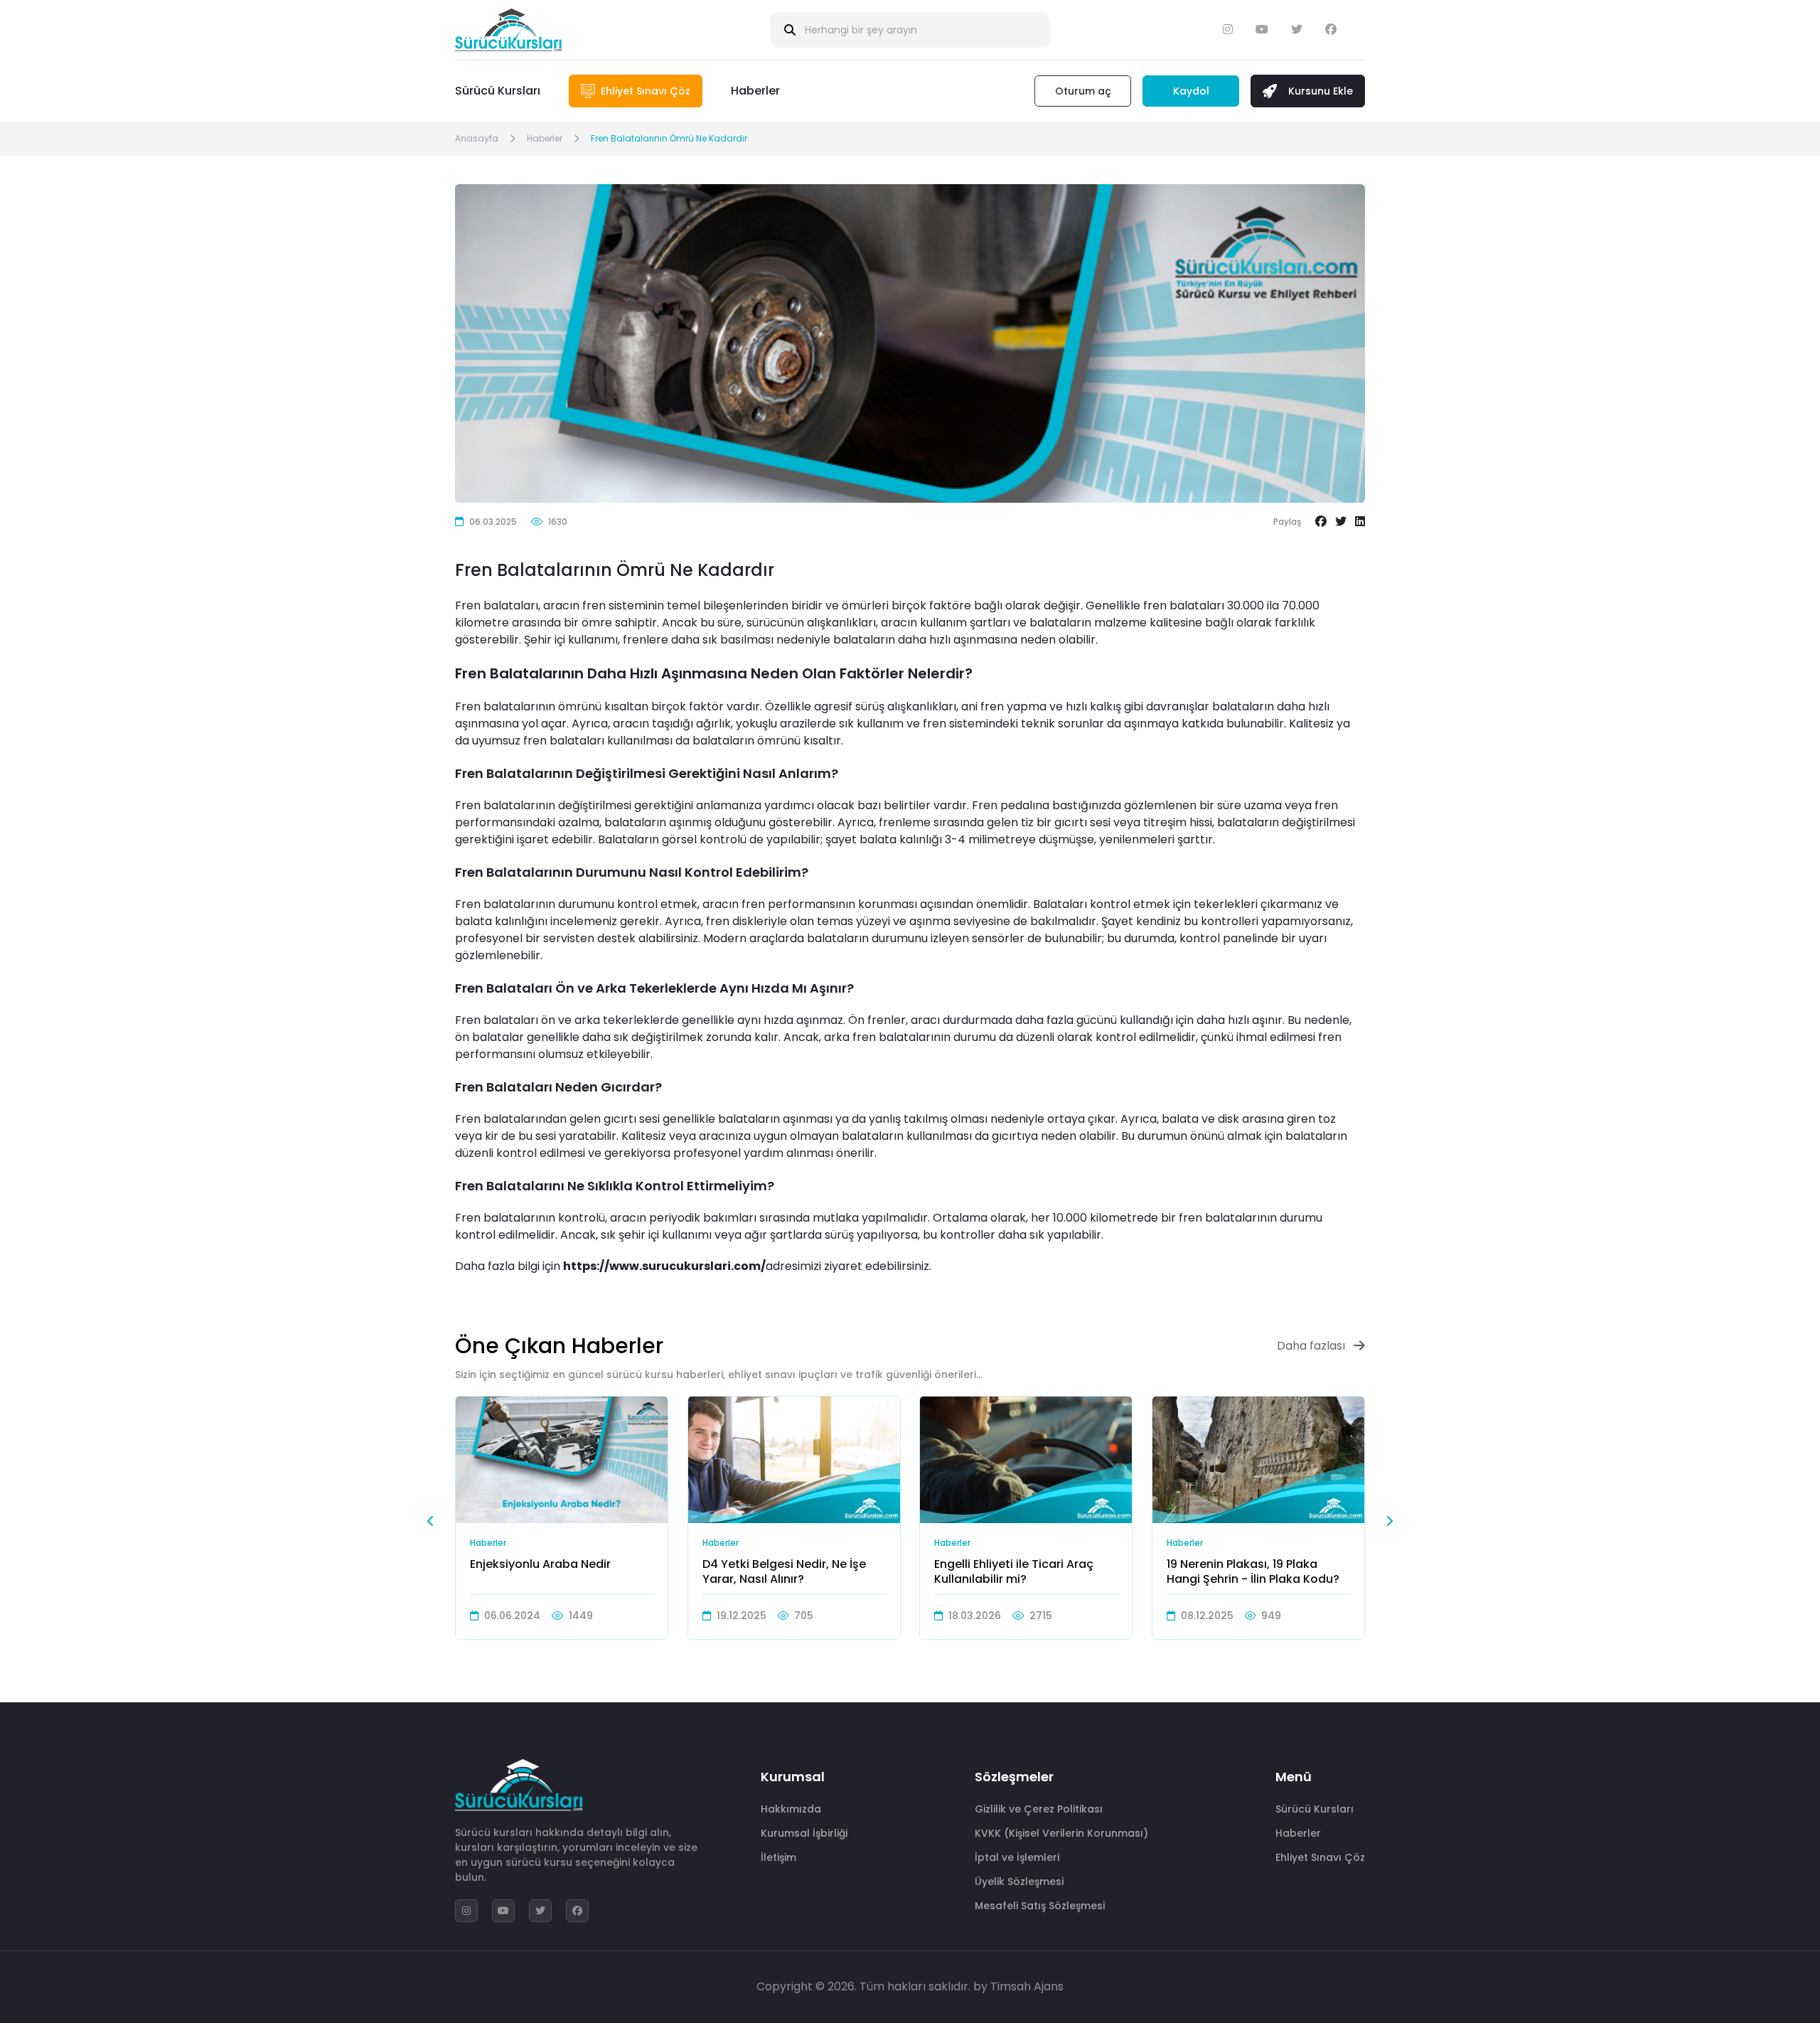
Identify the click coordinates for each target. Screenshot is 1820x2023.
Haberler (755, 91)
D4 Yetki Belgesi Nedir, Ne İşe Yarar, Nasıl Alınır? (784, 1571)
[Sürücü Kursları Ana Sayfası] (508, 30)
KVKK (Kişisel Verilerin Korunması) (1061, 1833)
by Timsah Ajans (1018, 1986)
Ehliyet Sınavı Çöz (1320, 1857)
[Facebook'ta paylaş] (1321, 522)
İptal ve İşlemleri (1017, 1857)
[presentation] (431, 1521)
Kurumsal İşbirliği (804, 1833)
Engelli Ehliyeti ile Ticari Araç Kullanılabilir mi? (1014, 1571)
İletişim (778, 1857)
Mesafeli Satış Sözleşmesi (1040, 1906)
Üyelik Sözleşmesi (1019, 1881)
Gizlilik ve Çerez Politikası (1039, 1809)
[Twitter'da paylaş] (1341, 522)
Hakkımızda (791, 1809)
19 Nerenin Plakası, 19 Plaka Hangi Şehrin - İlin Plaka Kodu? (1253, 1571)
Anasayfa (477, 138)
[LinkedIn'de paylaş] (1360, 522)
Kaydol (1191, 91)
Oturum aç (1083, 91)
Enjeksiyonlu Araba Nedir (540, 1565)
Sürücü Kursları (498, 91)
